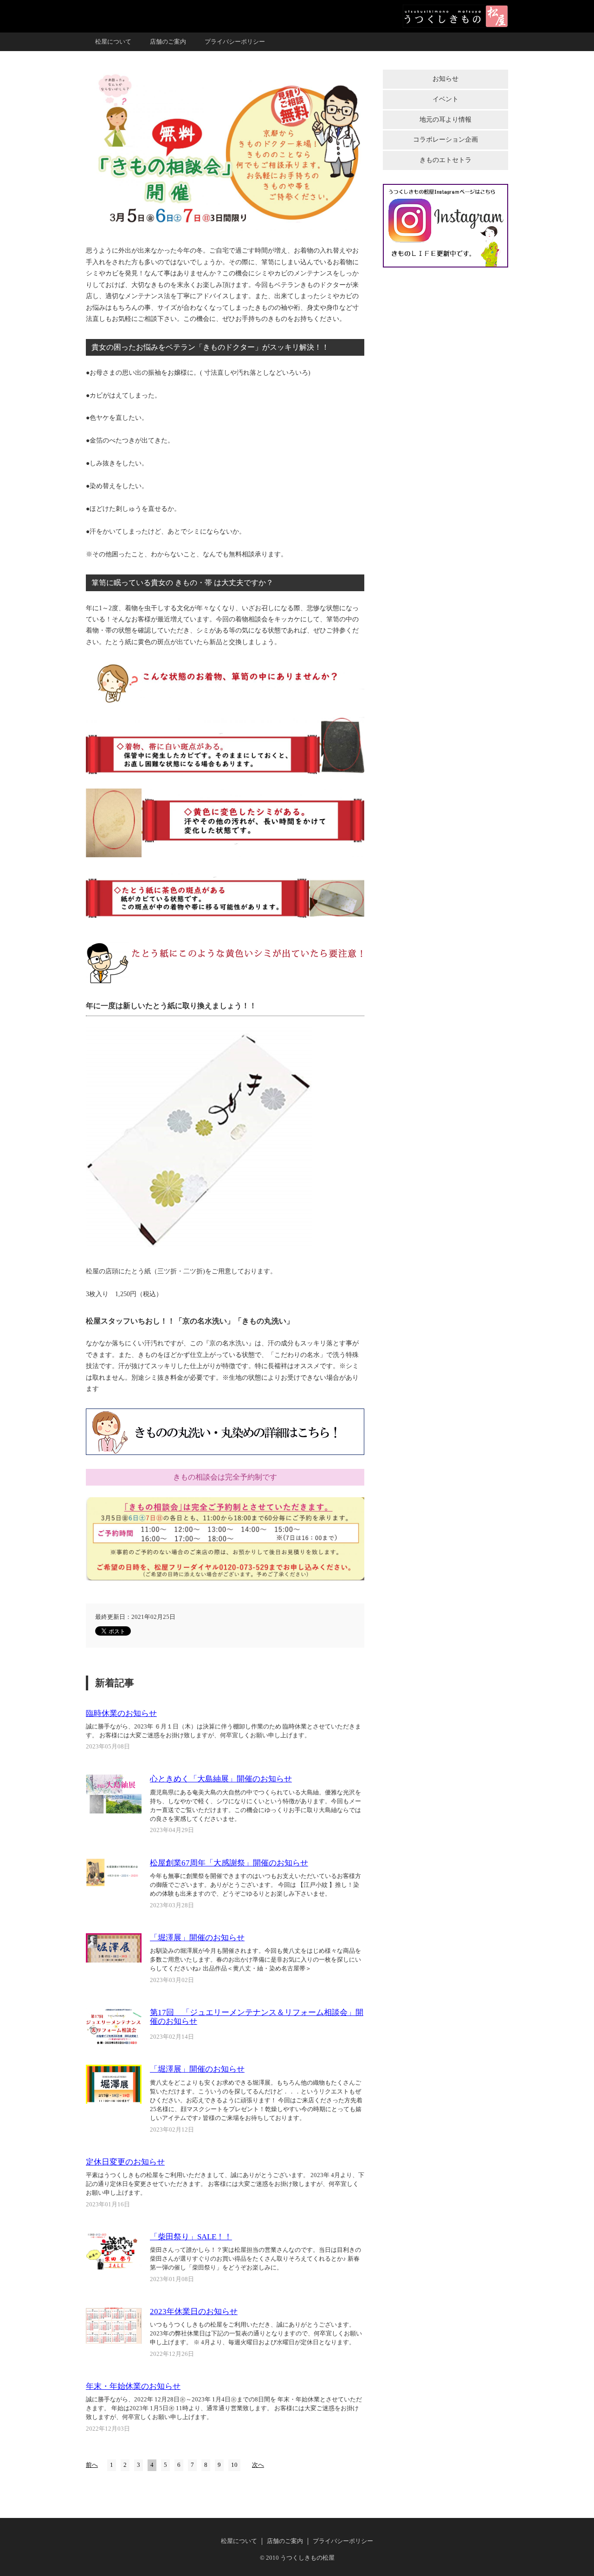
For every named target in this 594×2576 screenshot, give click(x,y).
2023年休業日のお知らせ (194, 2312)
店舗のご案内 (168, 42)
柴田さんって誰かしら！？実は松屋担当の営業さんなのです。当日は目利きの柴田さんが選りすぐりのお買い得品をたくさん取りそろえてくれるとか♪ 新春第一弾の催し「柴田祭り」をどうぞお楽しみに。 (255, 2259)
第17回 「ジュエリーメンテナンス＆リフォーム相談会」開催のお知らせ (257, 2017)
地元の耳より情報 (445, 120)
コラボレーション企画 (445, 140)
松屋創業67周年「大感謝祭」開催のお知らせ (229, 1863)
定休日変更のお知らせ (125, 2162)
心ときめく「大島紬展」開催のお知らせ (221, 1779)
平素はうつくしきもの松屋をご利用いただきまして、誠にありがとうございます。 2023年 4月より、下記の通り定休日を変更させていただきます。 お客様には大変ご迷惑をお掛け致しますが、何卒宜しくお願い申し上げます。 (225, 2184)
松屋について (113, 42)
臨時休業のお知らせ (121, 1713)
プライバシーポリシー (235, 42)
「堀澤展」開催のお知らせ (197, 1938)
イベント (445, 99)
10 (234, 2465)
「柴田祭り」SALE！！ (191, 2237)
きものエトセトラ (445, 160)
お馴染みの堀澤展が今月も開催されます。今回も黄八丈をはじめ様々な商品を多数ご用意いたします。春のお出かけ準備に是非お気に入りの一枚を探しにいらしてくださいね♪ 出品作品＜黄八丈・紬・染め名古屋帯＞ (255, 1960)
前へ (92, 2465)
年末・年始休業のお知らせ (133, 2386)
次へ (258, 2465)
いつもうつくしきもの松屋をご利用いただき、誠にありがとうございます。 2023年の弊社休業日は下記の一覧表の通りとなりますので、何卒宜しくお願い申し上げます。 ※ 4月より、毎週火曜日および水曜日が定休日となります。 (256, 2334)
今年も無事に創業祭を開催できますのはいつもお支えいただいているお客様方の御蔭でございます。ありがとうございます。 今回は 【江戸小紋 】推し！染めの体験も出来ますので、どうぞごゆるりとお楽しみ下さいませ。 (255, 1885)
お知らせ (445, 79)
